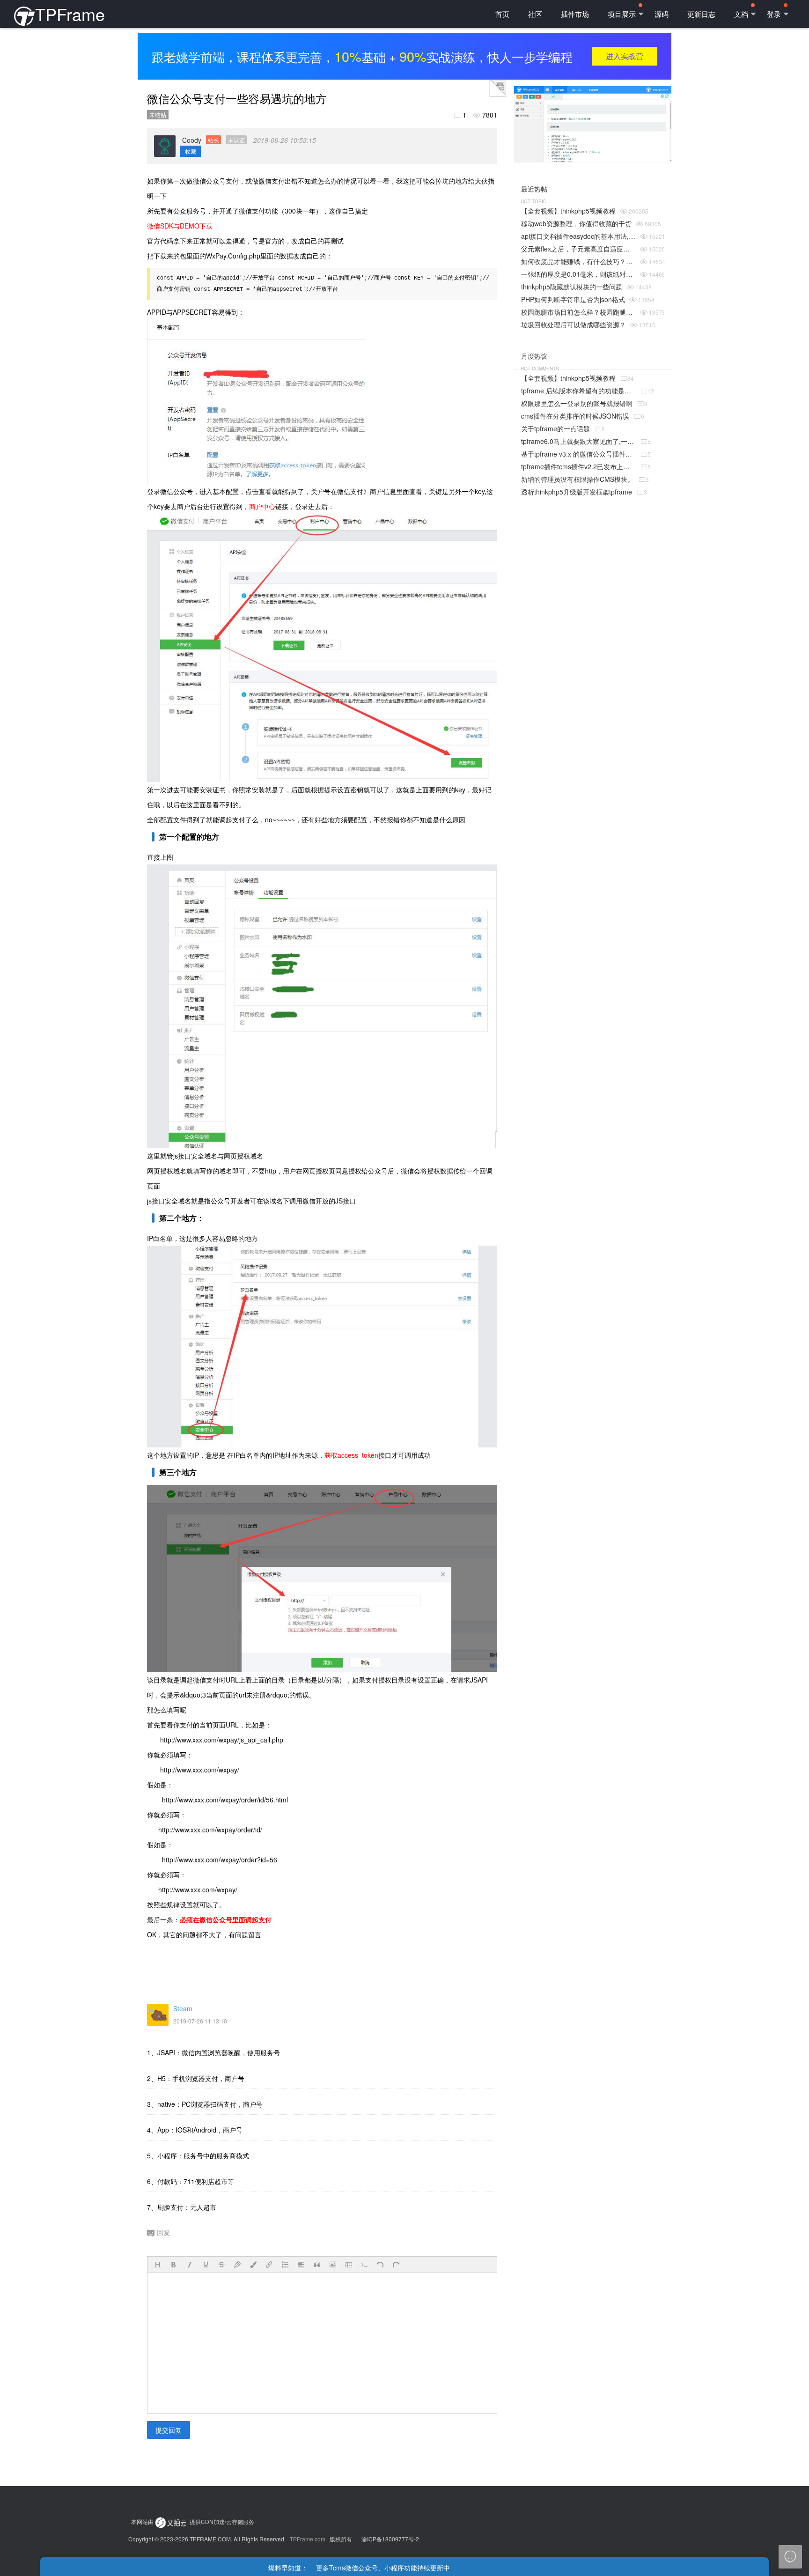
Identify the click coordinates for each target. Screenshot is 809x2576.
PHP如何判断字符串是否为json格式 (573, 299)
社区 (535, 14)
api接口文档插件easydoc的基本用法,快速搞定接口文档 (578, 236)
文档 (741, 14)
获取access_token (351, 1455)
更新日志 (701, 14)
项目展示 (622, 14)
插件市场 (575, 14)
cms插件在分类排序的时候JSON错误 (575, 416)
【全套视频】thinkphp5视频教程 (568, 211)
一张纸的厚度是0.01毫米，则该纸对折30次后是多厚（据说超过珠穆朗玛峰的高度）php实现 (578, 274)
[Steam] (158, 2015)
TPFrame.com (308, 2539)
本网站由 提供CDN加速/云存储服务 (193, 2521)
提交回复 (169, 2430)
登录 (774, 14)
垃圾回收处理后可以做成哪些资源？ (574, 325)
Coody (213, 140)
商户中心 (262, 506)
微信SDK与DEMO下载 (180, 226)
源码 (662, 14)
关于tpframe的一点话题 (555, 428)
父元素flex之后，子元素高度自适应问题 (578, 249)
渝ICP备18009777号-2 (390, 2539)
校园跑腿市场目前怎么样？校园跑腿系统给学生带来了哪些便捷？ (578, 312)
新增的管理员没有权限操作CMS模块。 (577, 479)
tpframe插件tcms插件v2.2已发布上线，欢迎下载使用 (578, 466)
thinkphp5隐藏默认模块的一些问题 (572, 287)
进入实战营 (625, 56)
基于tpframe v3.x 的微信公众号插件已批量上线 (578, 454)
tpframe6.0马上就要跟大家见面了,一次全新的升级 (578, 441)
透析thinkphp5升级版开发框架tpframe (577, 492)
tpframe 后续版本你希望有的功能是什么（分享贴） (578, 391)
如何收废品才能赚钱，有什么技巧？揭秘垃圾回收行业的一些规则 (578, 261)
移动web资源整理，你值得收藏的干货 (576, 223)
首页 (502, 14)
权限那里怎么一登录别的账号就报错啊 (577, 403)
